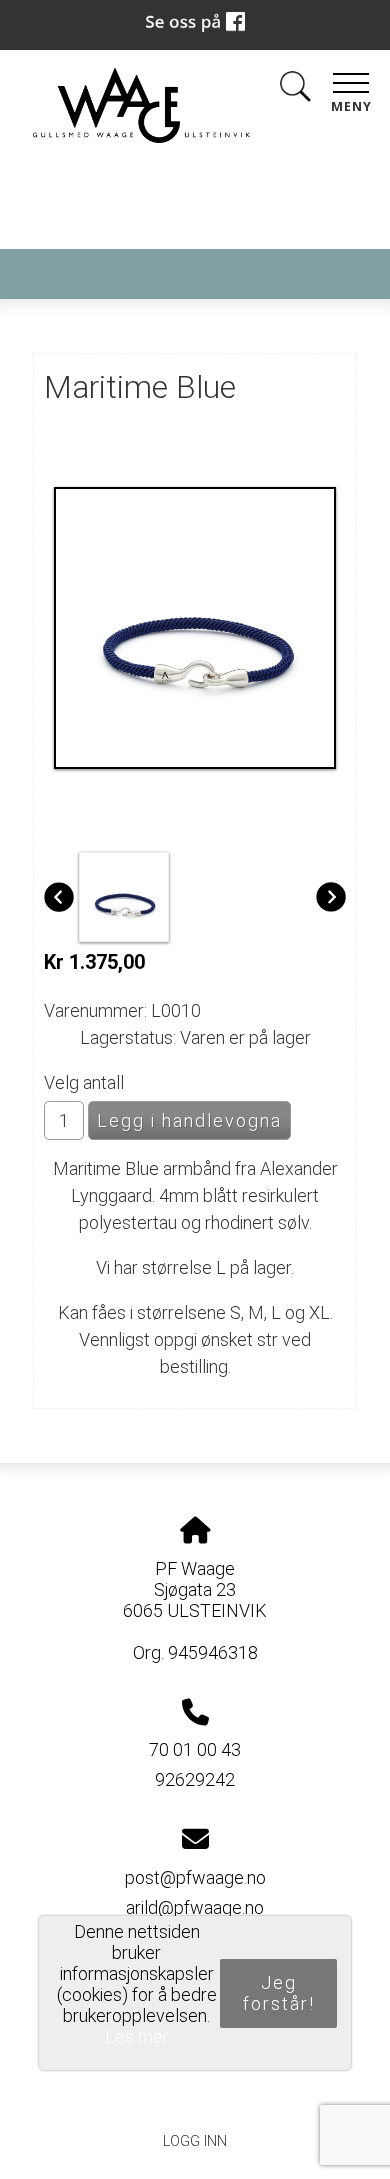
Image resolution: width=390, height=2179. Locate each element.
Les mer (137, 2036)
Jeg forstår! (279, 1993)
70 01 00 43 (195, 1749)
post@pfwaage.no (195, 1877)
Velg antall (84, 1082)
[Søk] (295, 90)
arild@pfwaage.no (195, 1907)
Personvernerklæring (195, 2095)
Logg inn (195, 2141)
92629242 (195, 1779)
